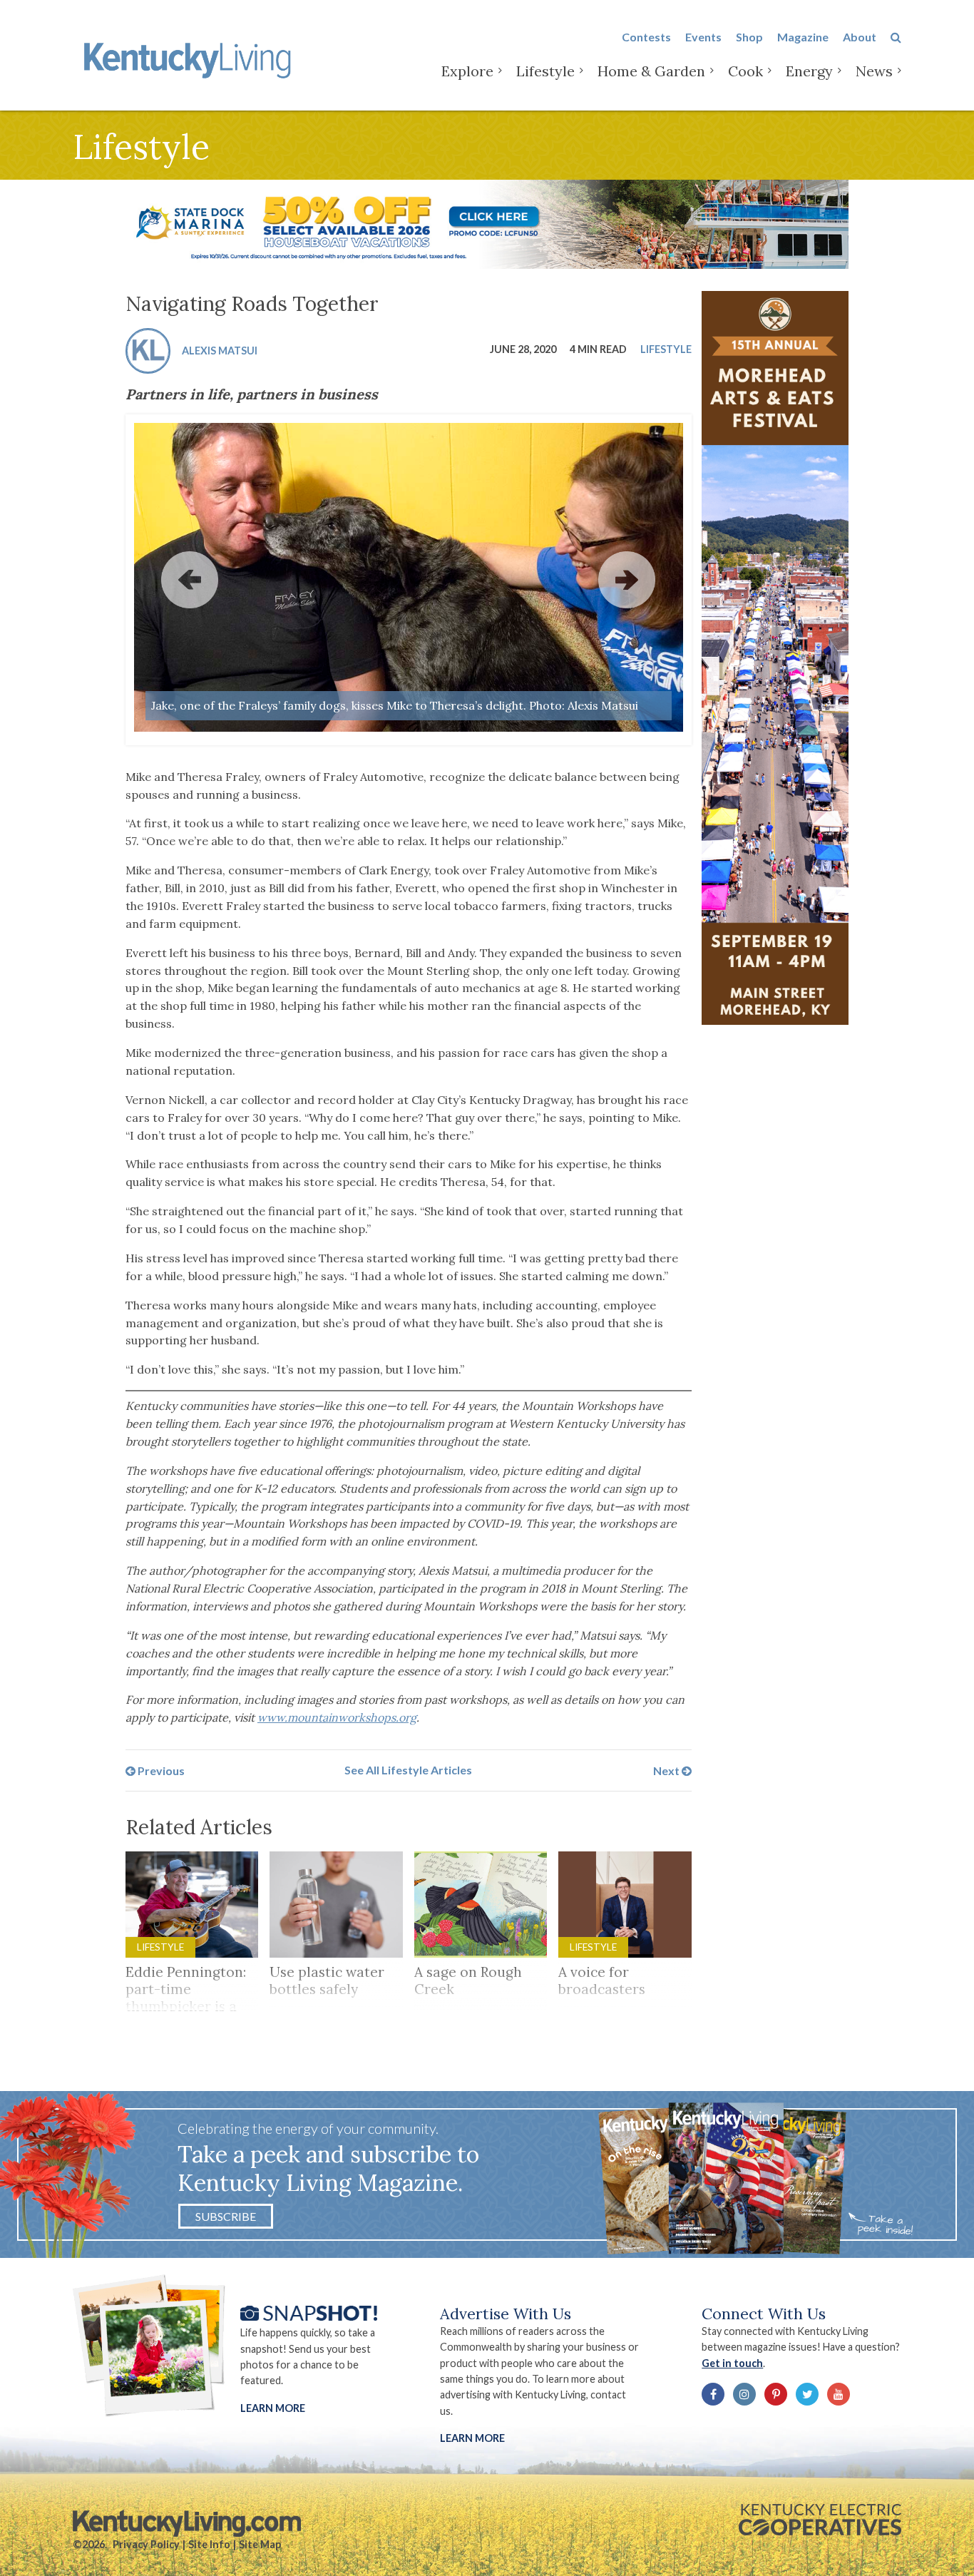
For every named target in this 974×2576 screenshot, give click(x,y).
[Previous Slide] (190, 580)
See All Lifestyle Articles (408, 1770)
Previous (160, 1770)
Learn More (273, 2408)
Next (667, 1770)
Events (703, 37)
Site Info (209, 2544)
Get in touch (732, 2363)
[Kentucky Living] (190, 58)
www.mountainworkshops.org (337, 1717)
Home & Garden (651, 71)
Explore (467, 71)
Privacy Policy (146, 2544)
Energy (809, 71)
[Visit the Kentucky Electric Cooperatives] (820, 2520)
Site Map (260, 2544)
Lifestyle (545, 71)
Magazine (803, 37)
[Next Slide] (627, 580)
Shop (749, 37)
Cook (745, 71)
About (860, 37)
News (874, 71)
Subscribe (226, 2216)
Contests (646, 37)
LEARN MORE (472, 2438)
